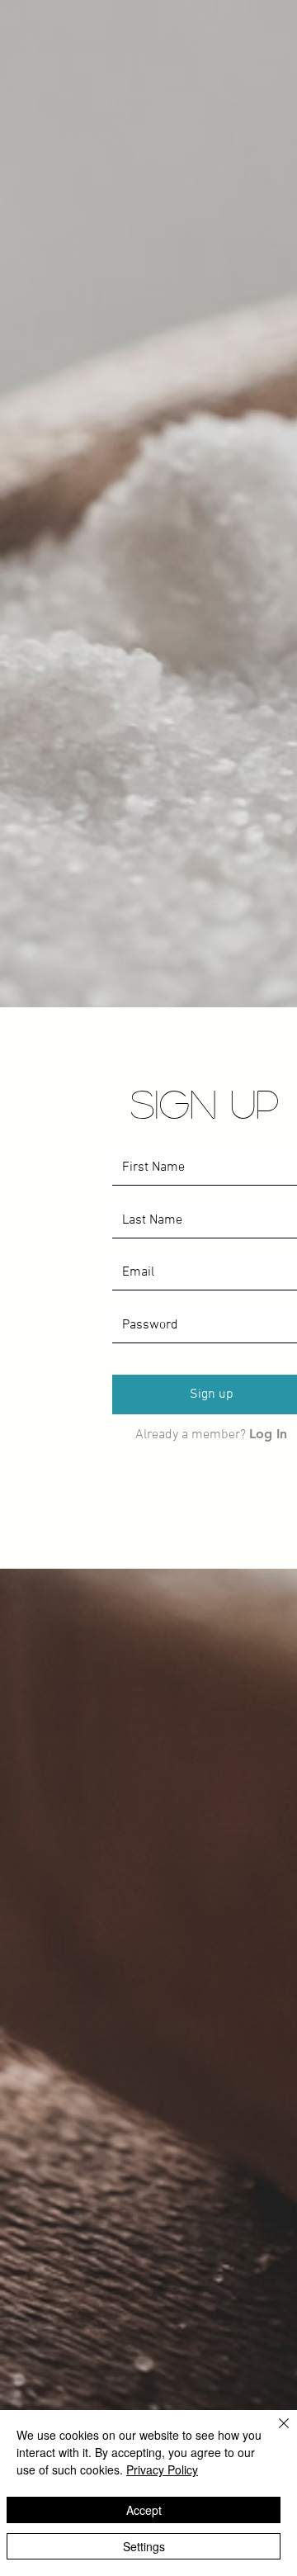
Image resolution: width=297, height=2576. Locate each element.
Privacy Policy (162, 2469)
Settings (144, 2546)
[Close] (274, 2433)
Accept (144, 2510)
